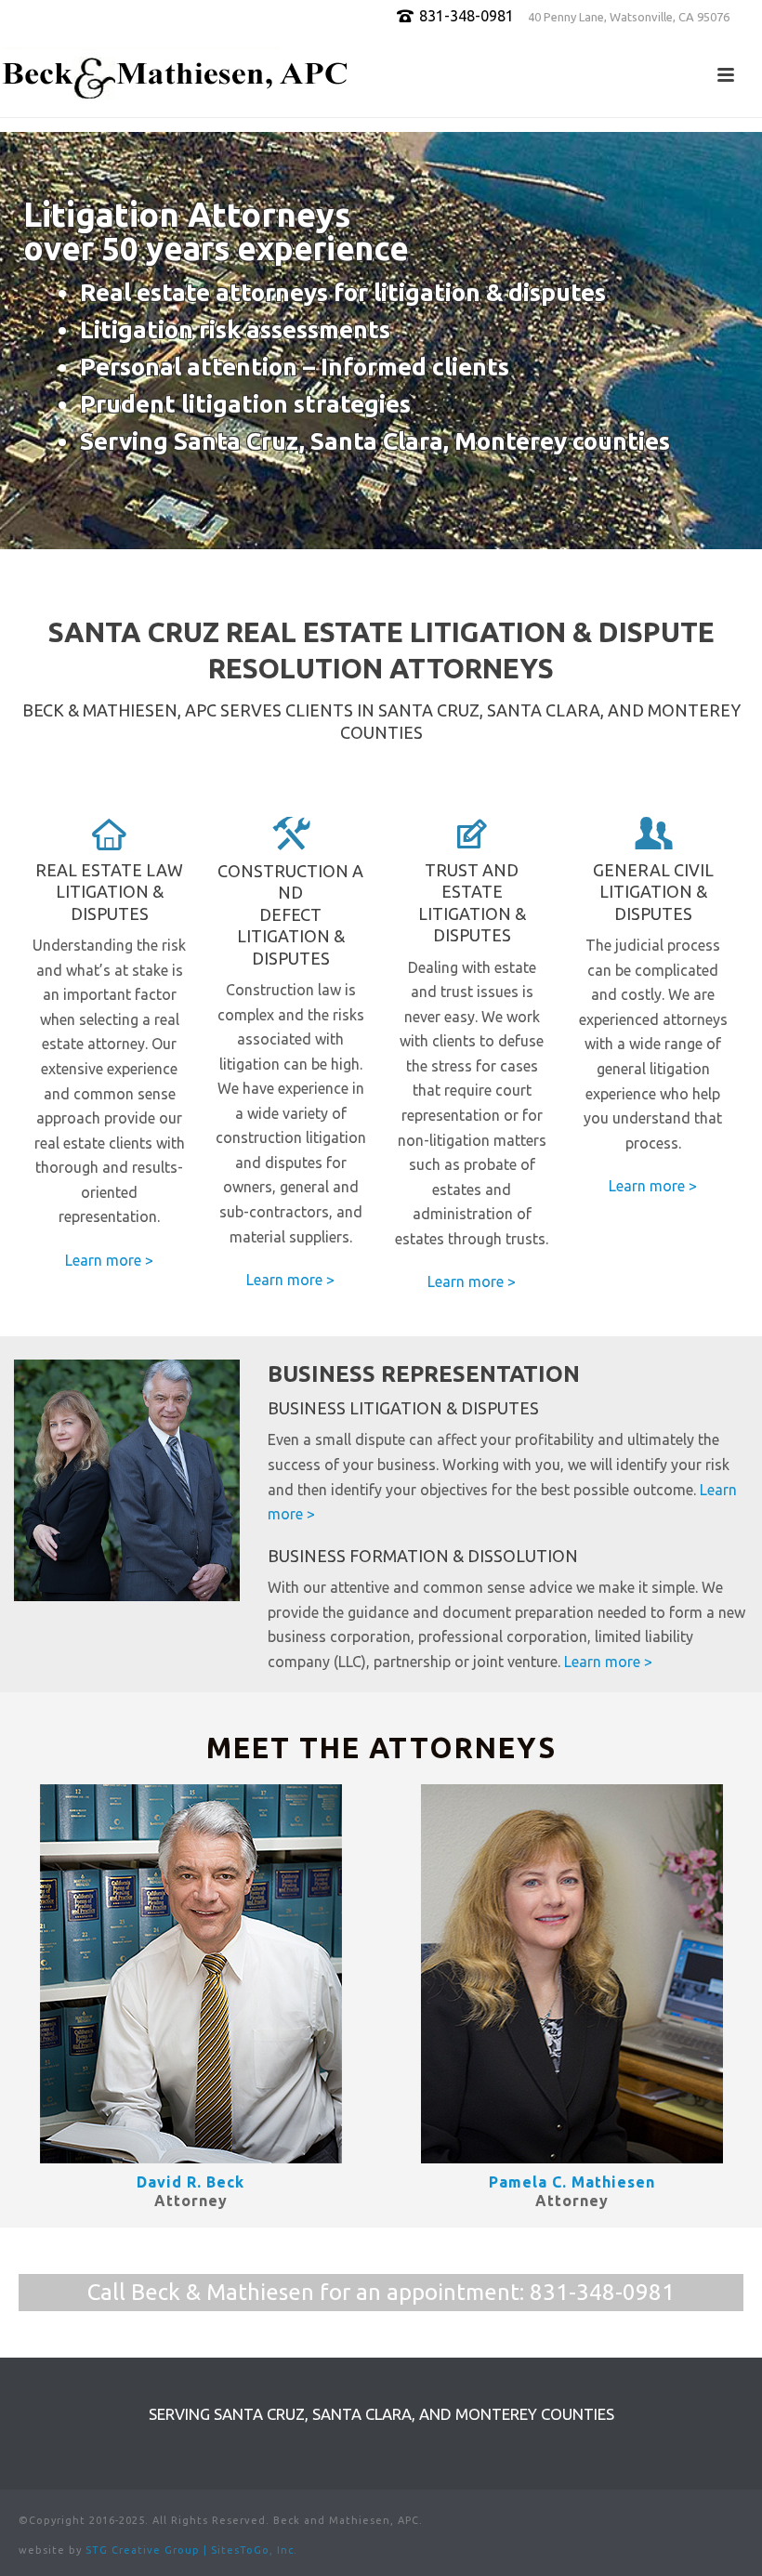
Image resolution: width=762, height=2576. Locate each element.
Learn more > (109, 1260)
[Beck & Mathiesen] (177, 75)
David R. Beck (190, 2182)
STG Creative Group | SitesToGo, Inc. (191, 2550)
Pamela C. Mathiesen (572, 2182)
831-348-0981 (602, 2292)
